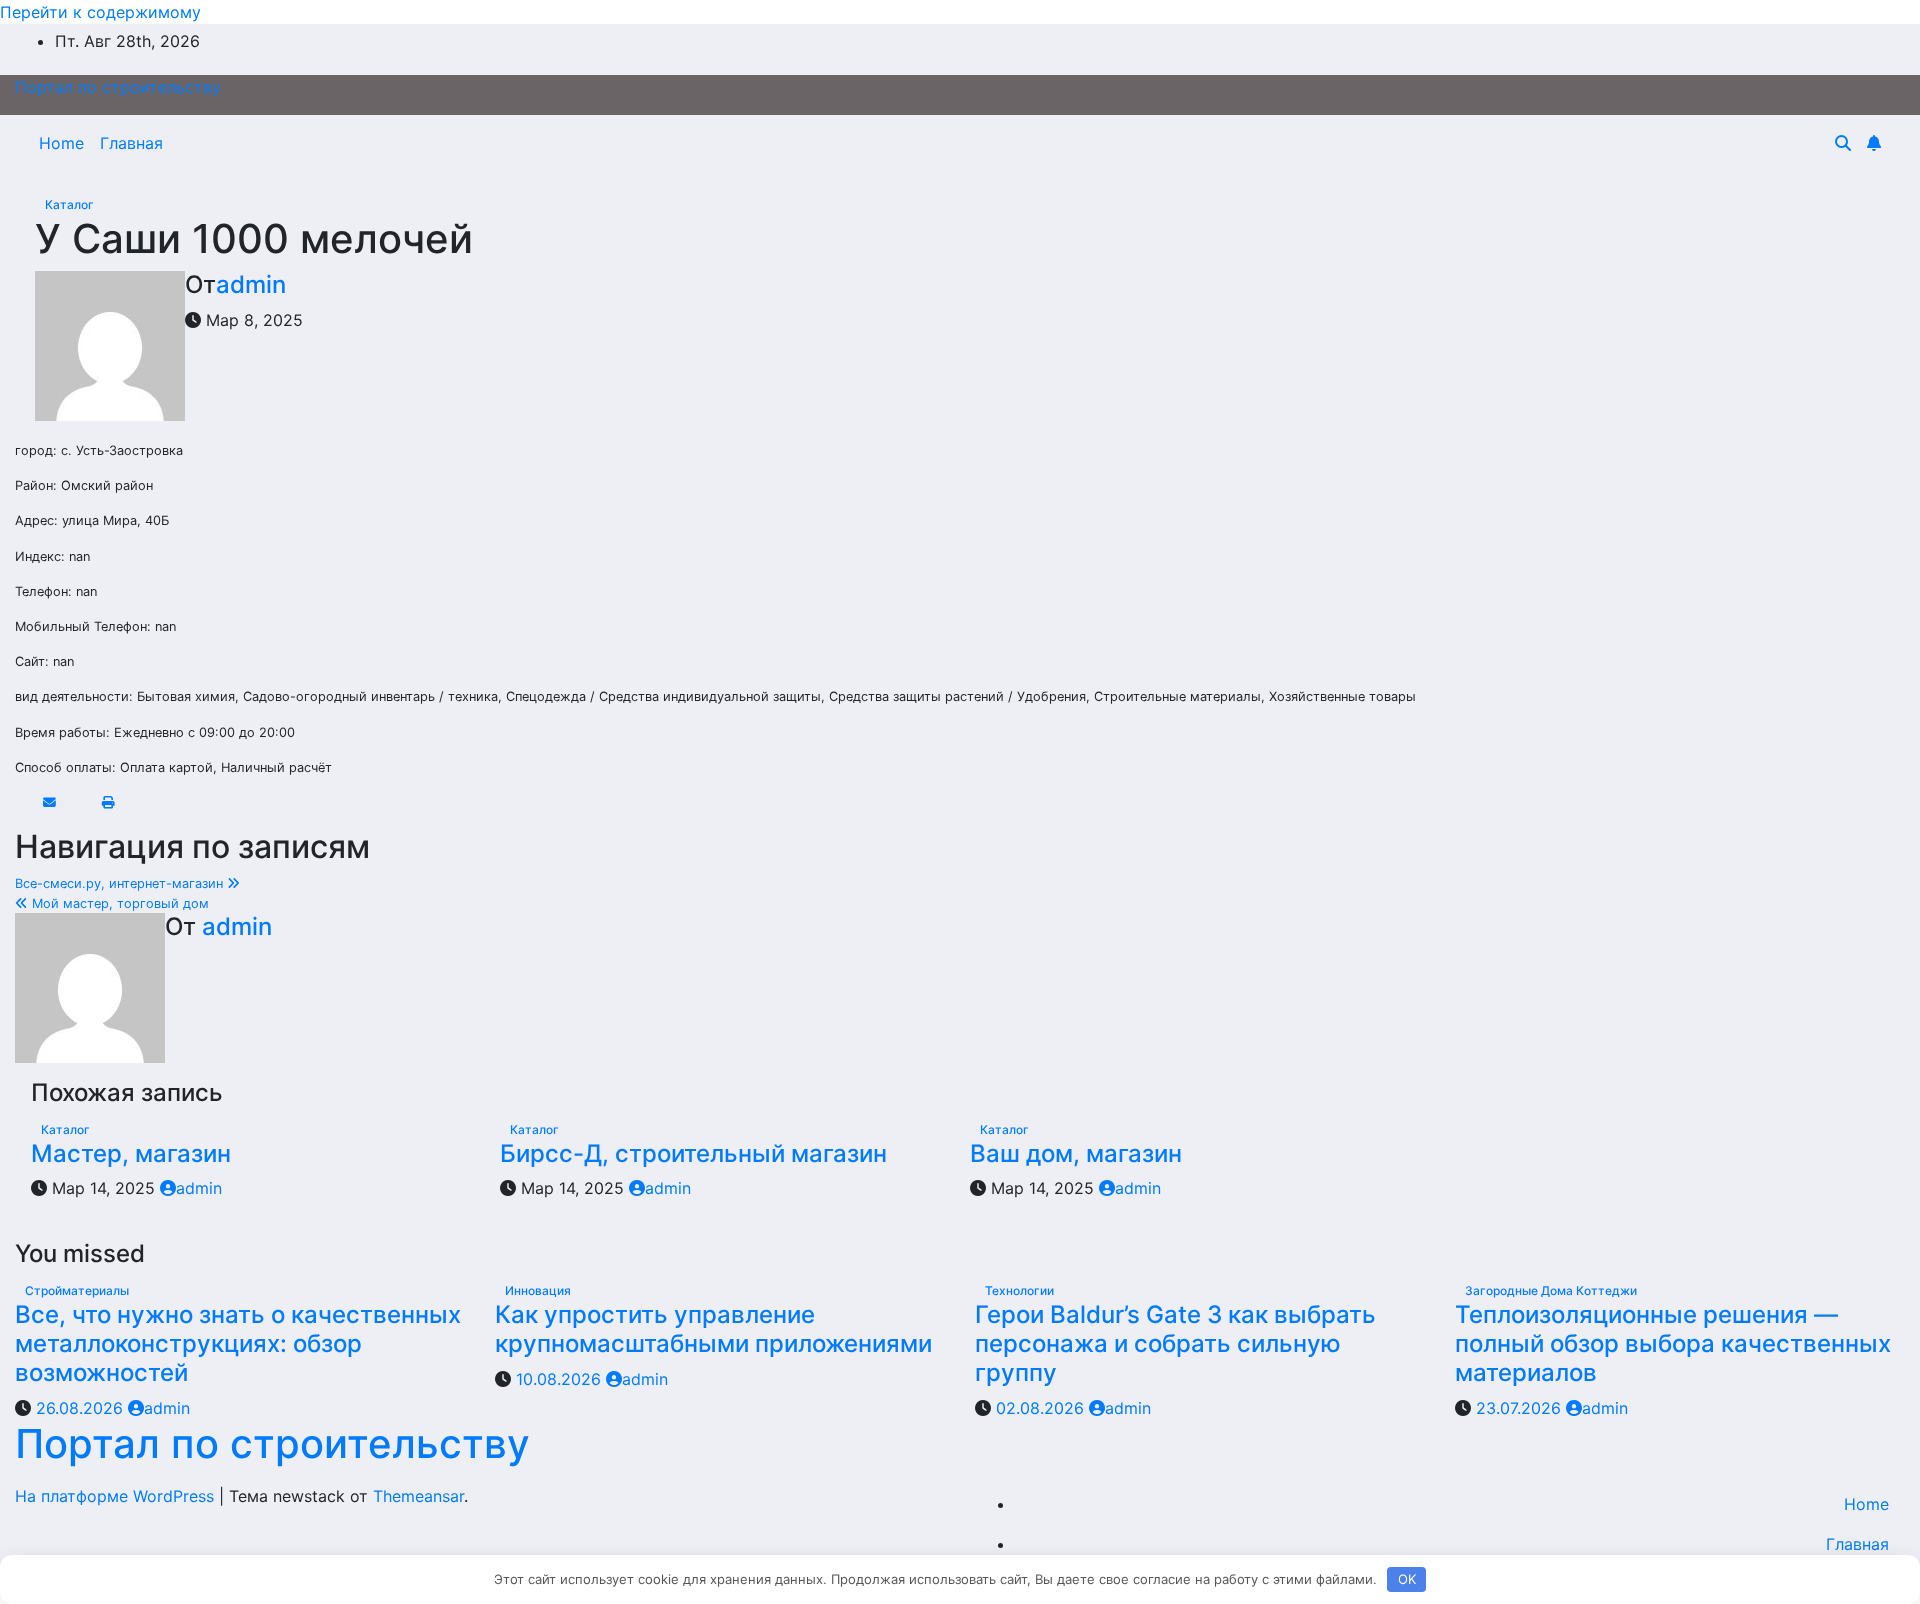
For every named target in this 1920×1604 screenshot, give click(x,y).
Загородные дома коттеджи (1551, 1290)
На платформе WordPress (117, 1496)
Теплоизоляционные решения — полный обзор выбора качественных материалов (1673, 1343)
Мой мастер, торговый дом (118, 903)
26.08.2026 (82, 1408)
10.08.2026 (561, 1379)
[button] (1843, 143)
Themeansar (418, 1496)
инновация (538, 1290)
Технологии (1019, 1290)
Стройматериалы (77, 1290)
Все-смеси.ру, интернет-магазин (121, 883)
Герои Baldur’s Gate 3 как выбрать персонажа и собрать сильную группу (1175, 1343)
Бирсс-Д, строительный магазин (693, 1153)
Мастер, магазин (131, 1153)
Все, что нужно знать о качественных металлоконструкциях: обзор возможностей (238, 1343)
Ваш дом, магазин (1076, 1153)
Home (61, 143)
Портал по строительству (118, 87)
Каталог (69, 204)
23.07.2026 (1521, 1408)
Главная (131, 143)
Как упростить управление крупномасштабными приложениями (713, 1329)
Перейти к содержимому (100, 12)
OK (1407, 1579)
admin (251, 284)
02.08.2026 (1042, 1408)
